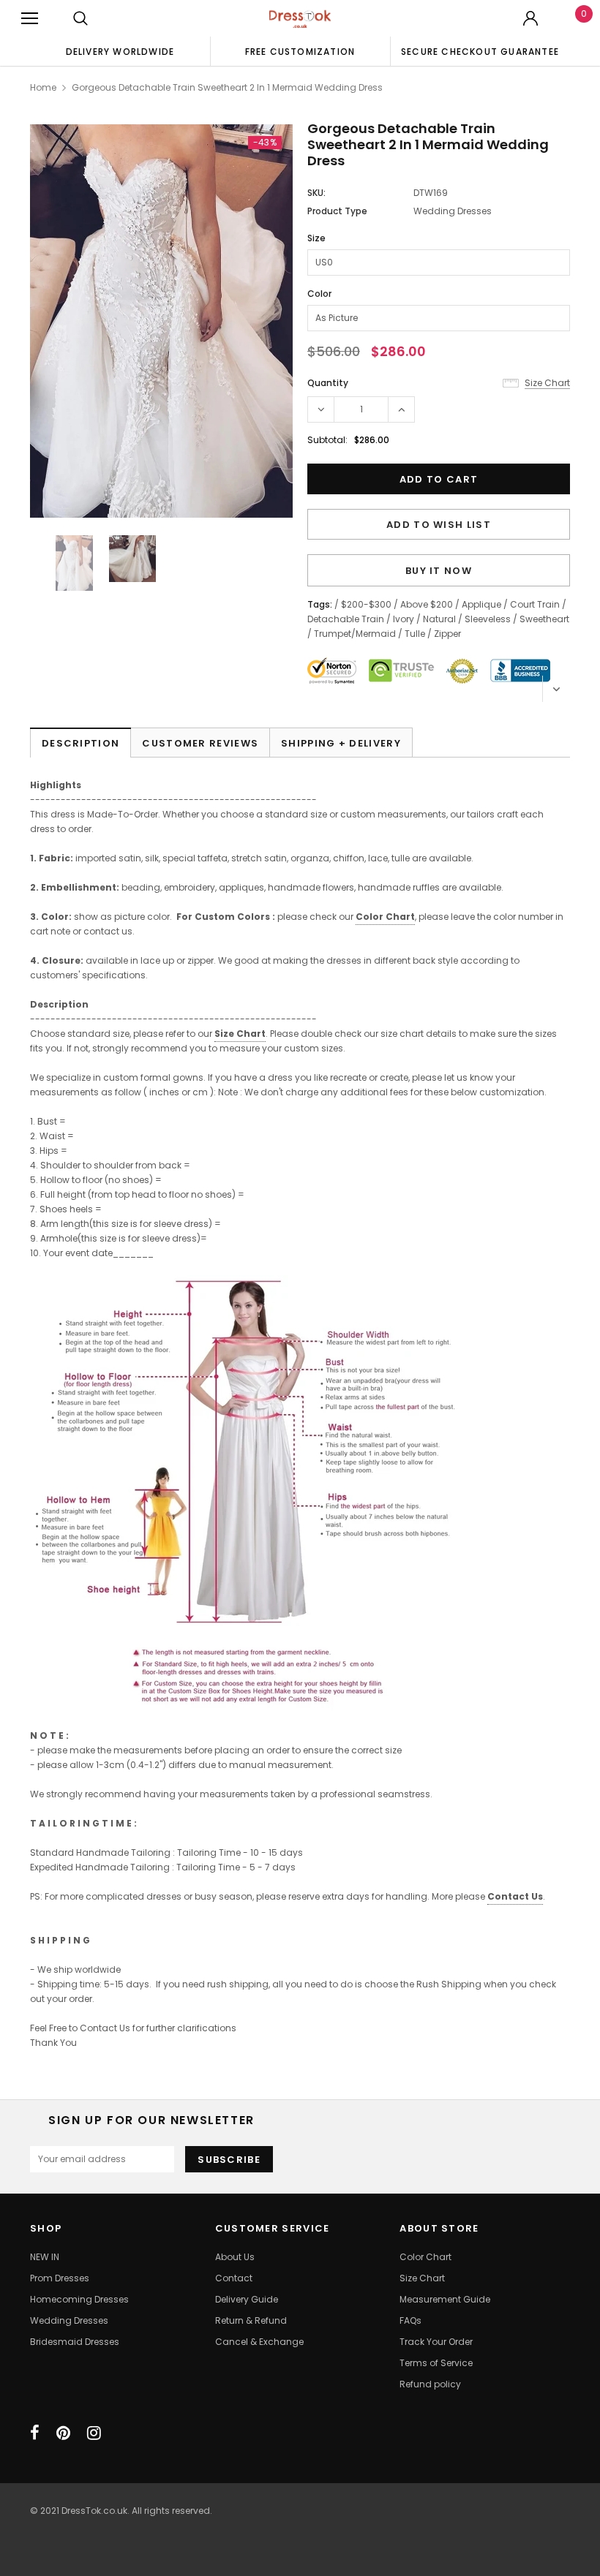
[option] (120, 51)
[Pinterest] (63, 2433)
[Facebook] (35, 2433)
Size (316, 238)
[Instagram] (94, 2433)
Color (319, 294)
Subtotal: (327, 440)
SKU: (316, 193)
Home (43, 87)
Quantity (328, 383)
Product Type (337, 211)
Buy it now (439, 571)
